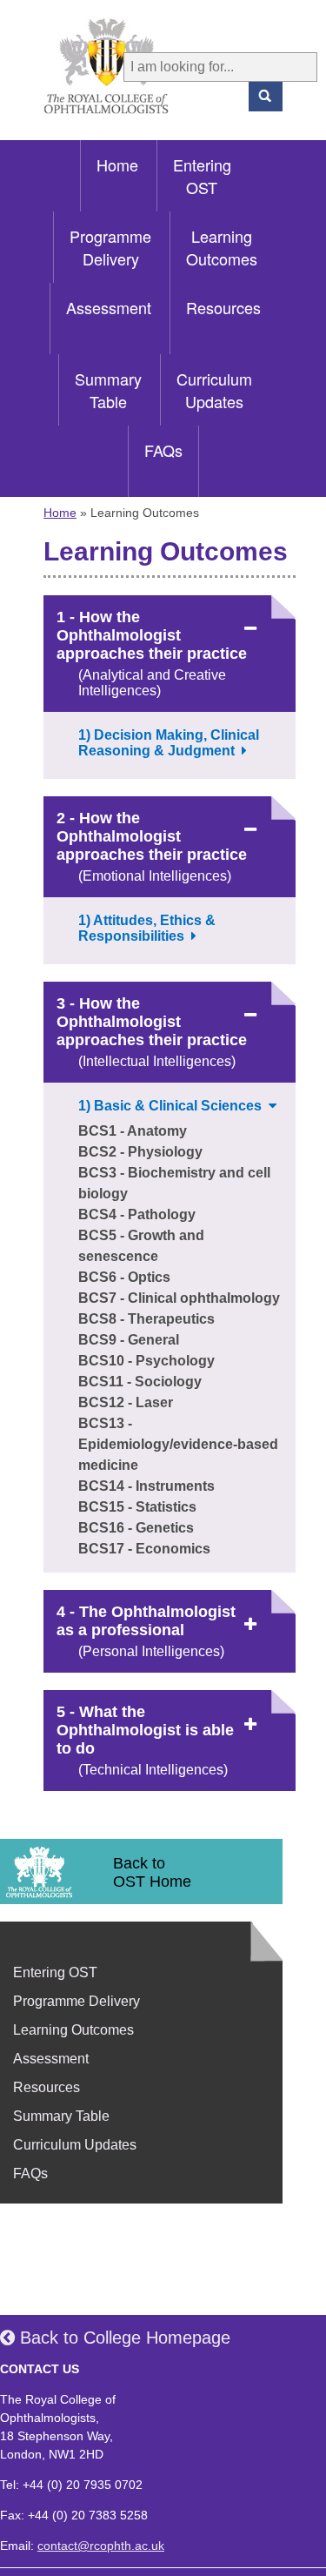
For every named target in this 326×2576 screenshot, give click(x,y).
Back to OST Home (152, 1872)
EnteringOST (202, 176)
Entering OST (55, 1972)
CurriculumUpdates (214, 390)
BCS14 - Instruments (146, 1486)
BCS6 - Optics (124, 1277)
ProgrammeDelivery (110, 247)
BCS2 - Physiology (140, 1152)
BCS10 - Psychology (146, 1361)
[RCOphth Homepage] (83, 66)
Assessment (109, 307)
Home (117, 164)
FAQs (163, 450)
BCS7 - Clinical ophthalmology (179, 1298)
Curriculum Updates (75, 2145)
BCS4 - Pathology (137, 1214)
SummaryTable (108, 390)
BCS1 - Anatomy (133, 1131)
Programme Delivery (77, 2001)
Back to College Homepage (123, 2338)
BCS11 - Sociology (140, 1382)
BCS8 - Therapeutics (146, 1319)
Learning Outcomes (73, 2030)
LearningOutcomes (222, 247)
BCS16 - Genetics (136, 1528)
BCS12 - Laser (126, 1402)
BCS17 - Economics (144, 1549)
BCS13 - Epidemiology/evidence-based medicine (178, 1444)
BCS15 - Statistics (137, 1507)
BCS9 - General (129, 1340)
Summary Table (61, 2116)
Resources (223, 307)
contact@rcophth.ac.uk (101, 2546)
